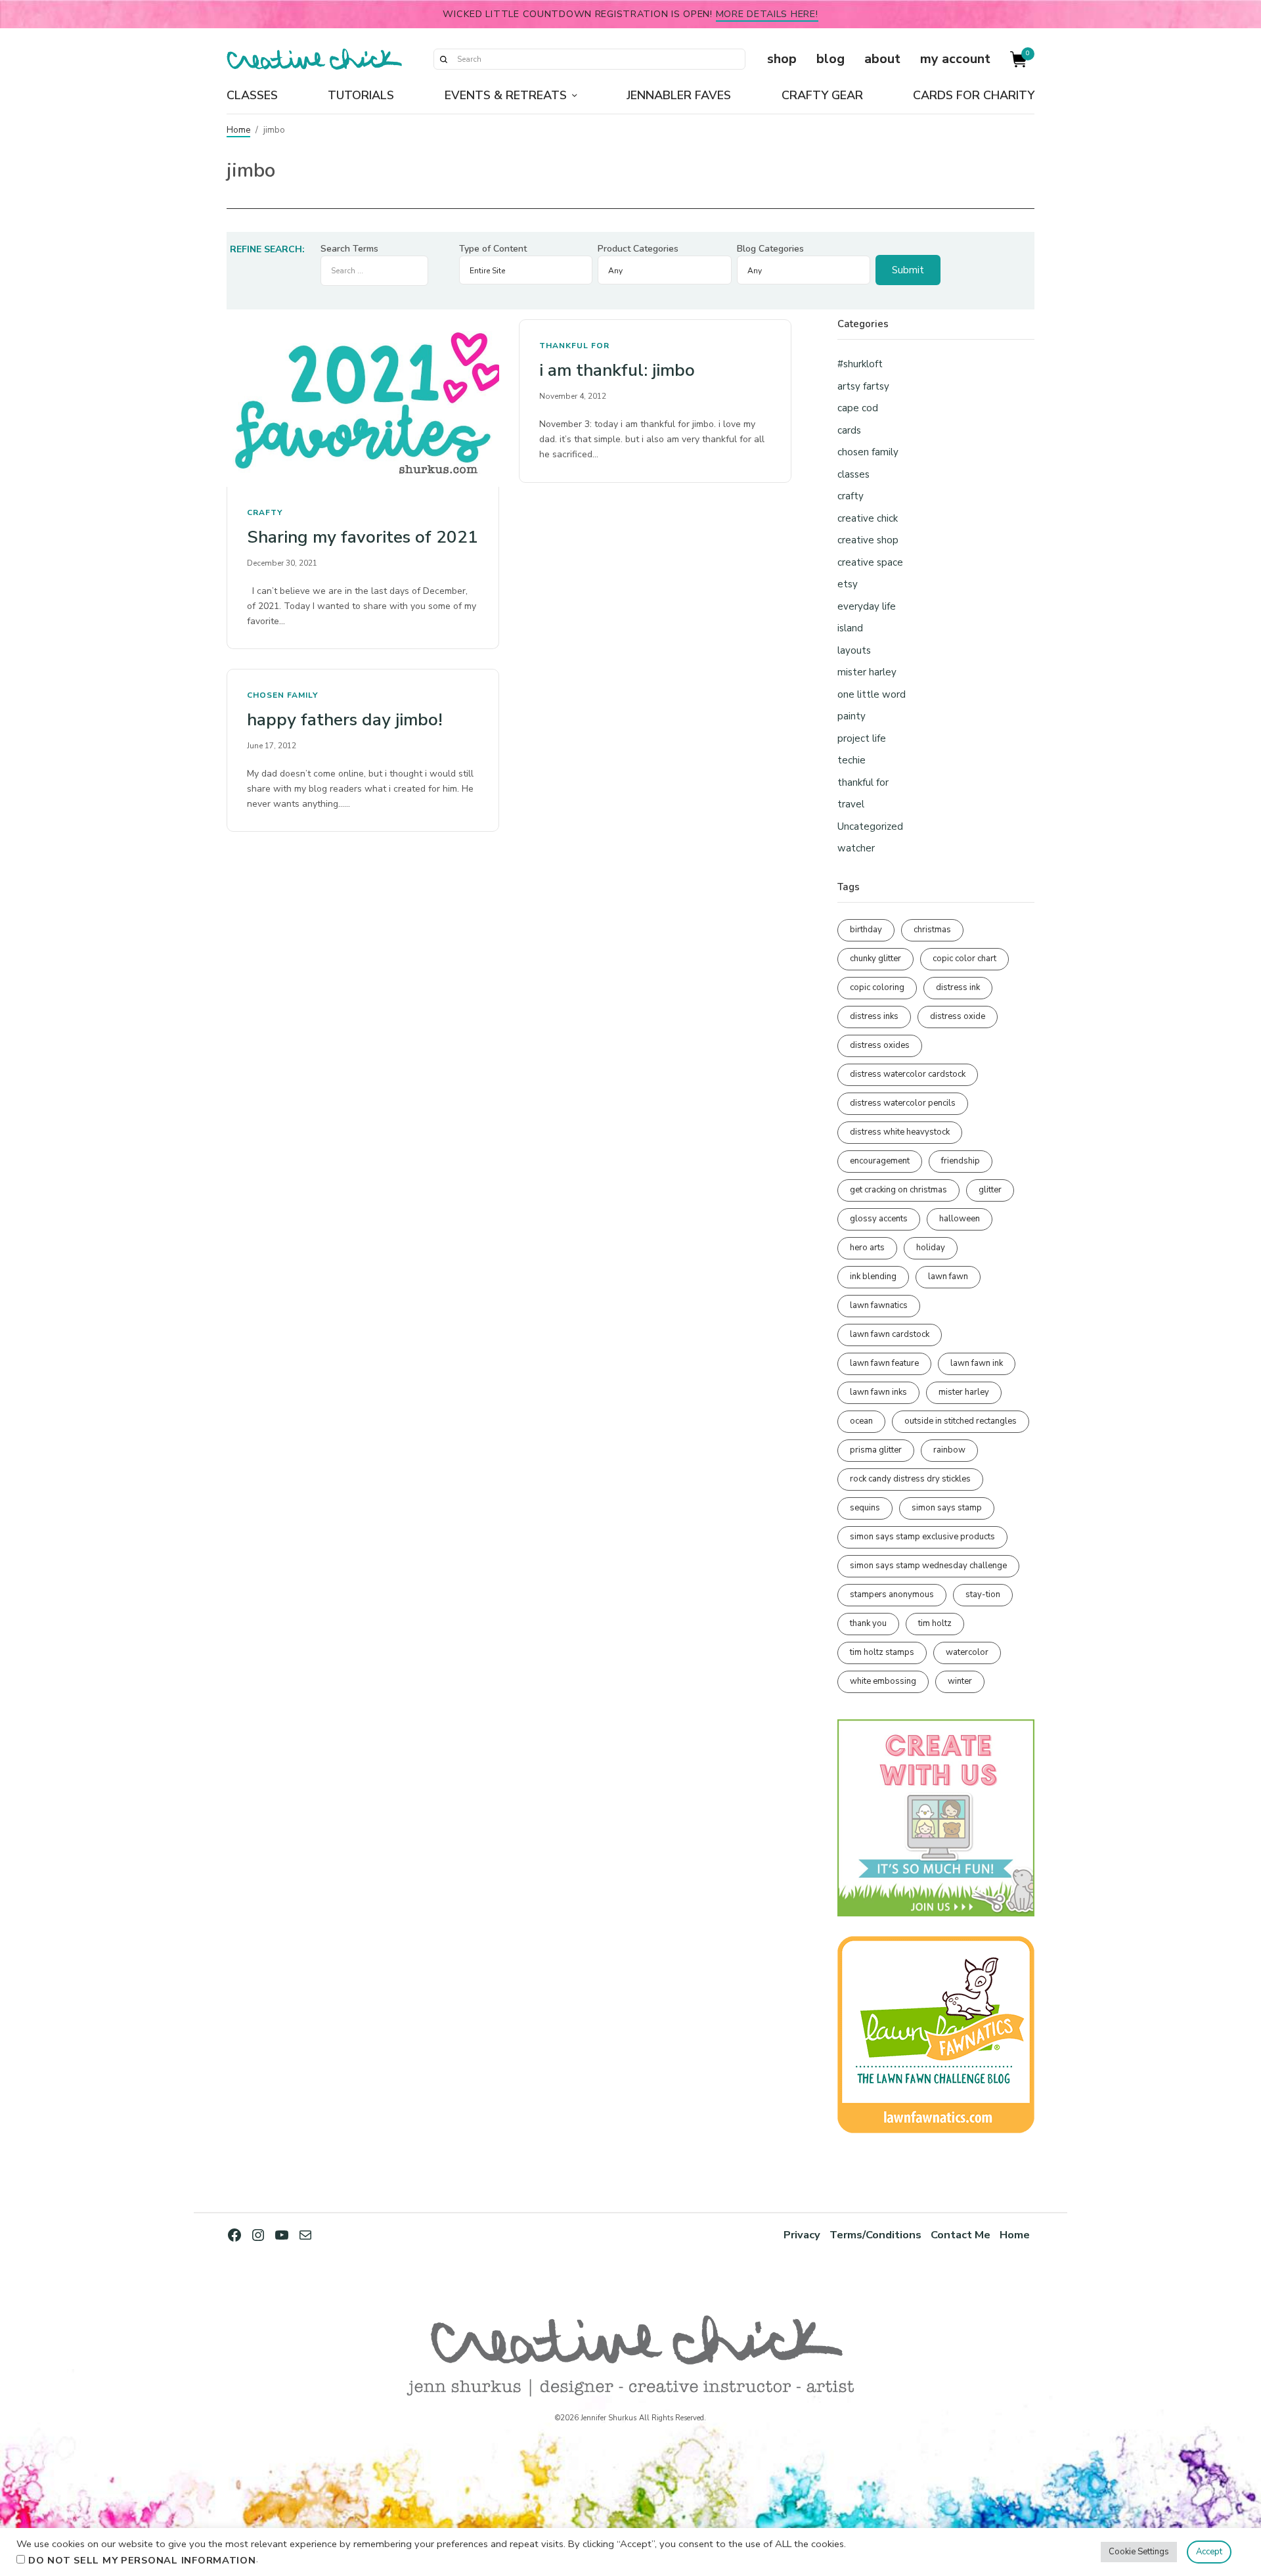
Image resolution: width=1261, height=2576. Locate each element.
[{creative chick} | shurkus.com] (314, 59)
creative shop (868, 540)
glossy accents (879, 1219)
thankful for (574, 346)
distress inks (874, 1016)
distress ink (958, 987)
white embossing (883, 1681)
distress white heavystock (900, 1132)
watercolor (967, 1652)
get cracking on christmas (898, 1190)
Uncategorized (870, 826)
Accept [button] (1209, 2552)
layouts (854, 650)
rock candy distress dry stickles (910, 1479)
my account (955, 59)
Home (238, 130)
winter (960, 1681)
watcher (856, 848)
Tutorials (361, 95)
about (882, 59)
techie (852, 760)
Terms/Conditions (875, 2235)
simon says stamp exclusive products (922, 1537)
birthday (866, 930)
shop (782, 59)
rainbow (949, 1450)
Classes (252, 95)
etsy (848, 584)
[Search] (443, 59)
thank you (868, 1623)
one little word (872, 694)
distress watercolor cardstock (908, 1074)
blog (830, 59)
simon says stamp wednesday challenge (928, 1566)
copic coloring (877, 987)
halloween (960, 1219)
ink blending (873, 1277)
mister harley (867, 672)
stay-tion (983, 1594)
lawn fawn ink (977, 1363)
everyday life (867, 606)
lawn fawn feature (884, 1363)
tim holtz (935, 1623)
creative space (870, 562)
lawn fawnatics (879, 1305)
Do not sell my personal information (142, 2560)
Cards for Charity (974, 95)
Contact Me (961, 2235)
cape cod (858, 408)
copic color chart (964, 959)
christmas (932, 930)
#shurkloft (860, 364)
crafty (265, 512)
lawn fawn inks (878, 1392)
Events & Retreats (506, 95)
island (850, 628)
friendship (961, 1161)
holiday (931, 1248)
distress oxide (958, 1016)
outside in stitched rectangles (961, 1421)
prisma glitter (876, 1450)
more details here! (767, 14)
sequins (865, 1508)
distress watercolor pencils (903, 1103)
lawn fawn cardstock (890, 1334)
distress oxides (880, 1045)
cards (849, 430)
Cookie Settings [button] (1139, 2552)
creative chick (868, 518)
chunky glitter (875, 959)
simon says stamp (947, 1508)
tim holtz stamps (882, 1652)
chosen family (282, 695)
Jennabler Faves (679, 95)
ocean (861, 1421)
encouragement (880, 1161)
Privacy (802, 2235)
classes (853, 474)
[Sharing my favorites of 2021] (363, 403)
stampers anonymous (892, 1594)
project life (862, 738)
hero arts (867, 1248)
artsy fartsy (863, 386)
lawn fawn (948, 1277)
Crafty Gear (822, 95)
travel (851, 804)
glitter (990, 1190)
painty (852, 716)
